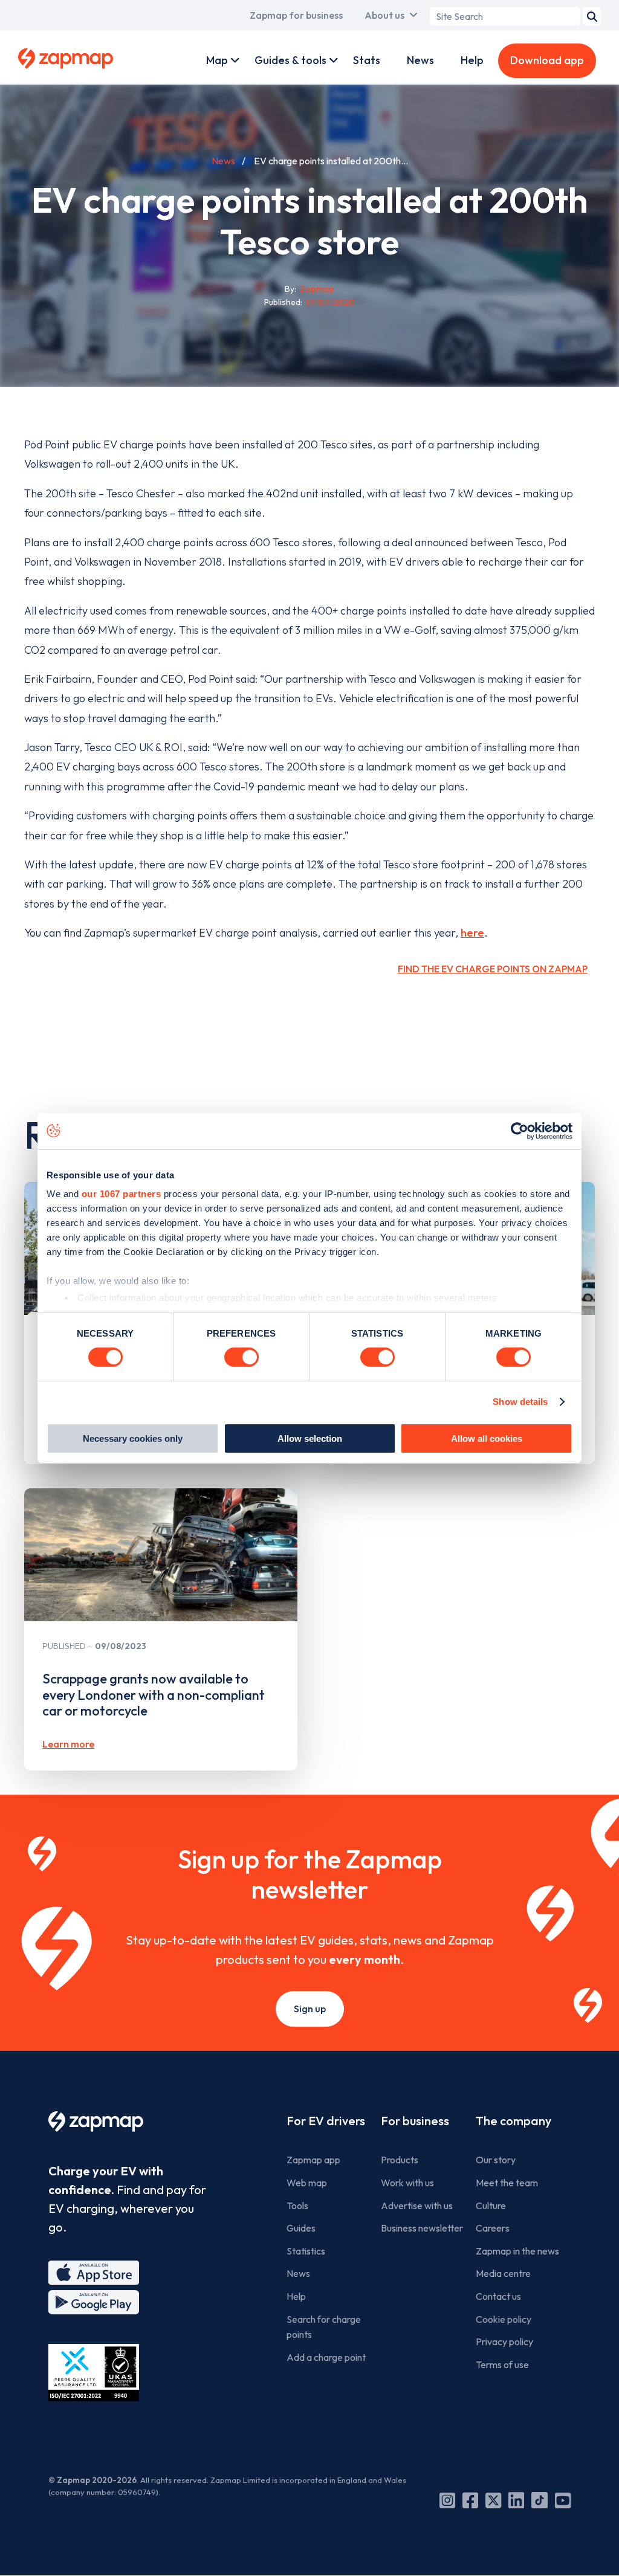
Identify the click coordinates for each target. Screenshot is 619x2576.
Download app (547, 60)
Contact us (498, 2296)
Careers (493, 2228)
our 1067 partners (122, 1194)
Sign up (310, 2009)
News (420, 60)
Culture (491, 2206)
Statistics (306, 2251)
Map (217, 60)
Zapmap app (313, 2160)
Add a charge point (326, 2357)
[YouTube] (563, 2500)
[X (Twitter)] (493, 2500)
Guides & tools (290, 60)
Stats (367, 60)
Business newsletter (422, 2228)
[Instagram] (447, 2500)
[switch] (241, 1357)
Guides (301, 2228)
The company (514, 2121)
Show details (520, 1402)
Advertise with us (417, 2206)
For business (415, 2121)
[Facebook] (470, 2500)
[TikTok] (540, 2500)
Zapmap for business (296, 15)
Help (472, 60)
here (472, 933)
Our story (496, 2160)
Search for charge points (324, 2327)
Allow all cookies (487, 1438)
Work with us (407, 2183)
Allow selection (310, 1438)
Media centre (503, 2273)
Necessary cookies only (133, 1438)
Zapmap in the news (517, 2251)
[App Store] (94, 2273)
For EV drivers (326, 2121)
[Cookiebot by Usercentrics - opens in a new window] (520, 1131)
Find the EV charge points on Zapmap (493, 969)
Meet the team (507, 2183)
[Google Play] (94, 2302)
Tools (297, 2206)
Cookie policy (504, 2319)
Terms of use (502, 2365)
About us (384, 15)
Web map (307, 2183)
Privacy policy (504, 2342)
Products (400, 2160)
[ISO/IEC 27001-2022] (94, 2373)
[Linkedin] (516, 2500)
